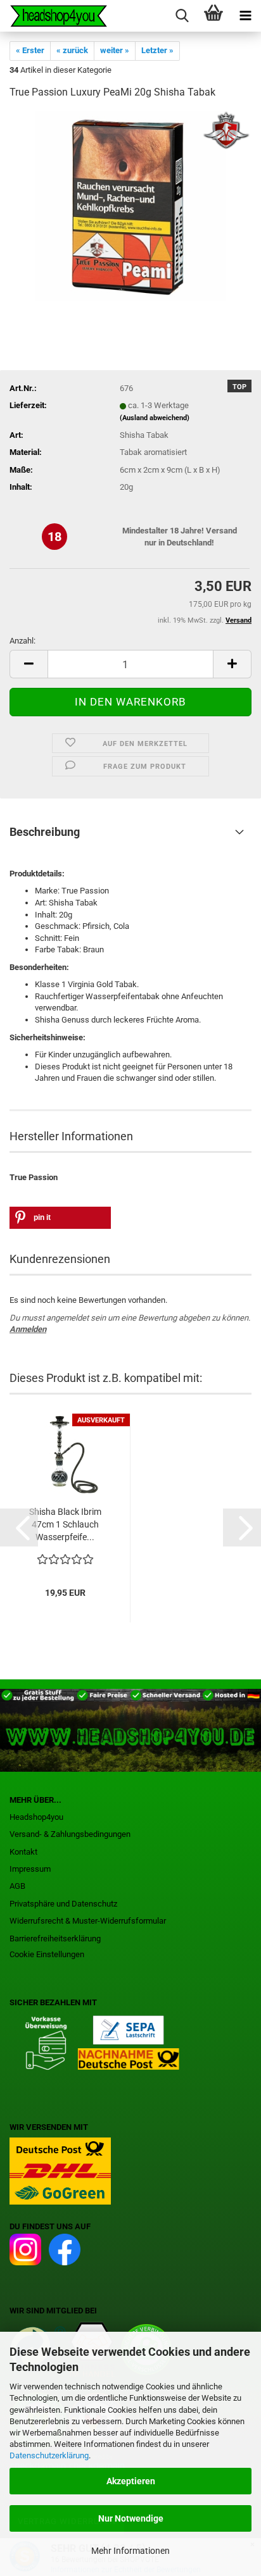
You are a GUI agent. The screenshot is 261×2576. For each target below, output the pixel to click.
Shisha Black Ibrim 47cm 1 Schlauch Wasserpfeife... (65, 1524)
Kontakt (23, 1852)
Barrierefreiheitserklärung (55, 1938)
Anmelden (28, 1329)
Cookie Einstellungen (47, 1954)
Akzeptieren (131, 2481)
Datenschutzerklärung (49, 2455)
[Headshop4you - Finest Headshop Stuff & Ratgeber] (54, 16)
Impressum (30, 1869)
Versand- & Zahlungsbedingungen (70, 1834)
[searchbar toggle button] (182, 16)
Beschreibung (45, 832)
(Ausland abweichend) (155, 418)
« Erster (30, 50)
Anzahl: (22, 641)
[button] (29, 664)
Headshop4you (36, 1817)
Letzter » (157, 50)
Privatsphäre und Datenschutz (63, 1904)
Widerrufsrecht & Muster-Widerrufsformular (88, 1921)
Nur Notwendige (131, 2518)
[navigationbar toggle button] (245, 16)
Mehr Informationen (130, 2551)
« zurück (72, 50)
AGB (17, 1886)
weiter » (115, 50)
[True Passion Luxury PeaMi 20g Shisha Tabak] (130, 205)
